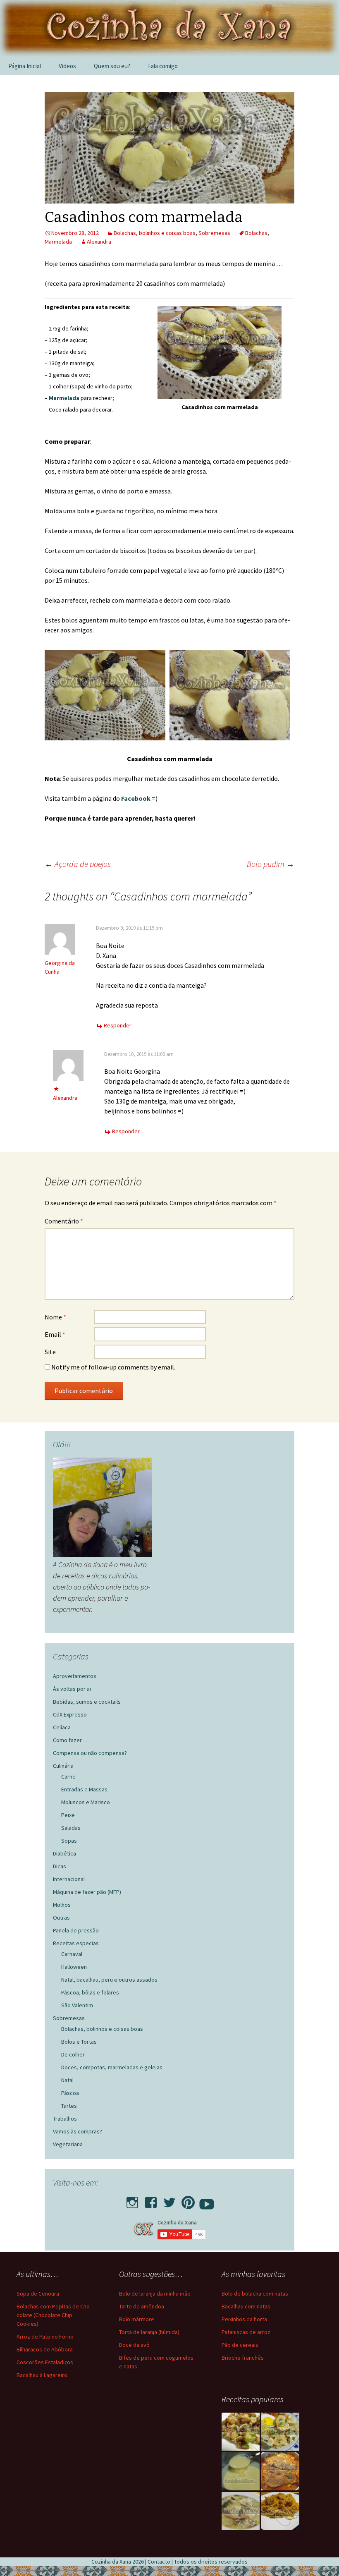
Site (50, 1352)
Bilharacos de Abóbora (45, 2349)
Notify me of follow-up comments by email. (113, 1367)
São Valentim (77, 2005)
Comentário (64, 1221)
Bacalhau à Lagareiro (42, 2375)
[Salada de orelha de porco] (241, 2432)
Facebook (136, 798)
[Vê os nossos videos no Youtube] (207, 2200)
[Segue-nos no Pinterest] (188, 2200)
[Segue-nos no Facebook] (151, 2200)
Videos (67, 66)
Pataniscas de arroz (246, 2332)
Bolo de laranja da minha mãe (155, 2294)
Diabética (64, 1853)
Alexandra (99, 242)
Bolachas (256, 233)
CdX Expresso (70, 1714)
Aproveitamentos (75, 1676)
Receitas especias (76, 1943)
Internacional (69, 1879)
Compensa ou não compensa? (90, 1753)
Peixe (68, 1815)
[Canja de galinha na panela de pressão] (241, 2511)
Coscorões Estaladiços (45, 2362)
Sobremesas (214, 233)
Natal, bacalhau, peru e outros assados (109, 1980)
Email (55, 1334)
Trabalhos (65, 2119)
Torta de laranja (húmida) (149, 2332)
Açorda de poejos (78, 864)
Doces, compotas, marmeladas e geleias (112, 2067)
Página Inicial (25, 66)
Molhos (62, 1905)
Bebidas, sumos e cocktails (87, 1702)
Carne (68, 1776)
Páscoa (70, 2093)
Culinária (63, 1766)
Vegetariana (68, 2144)
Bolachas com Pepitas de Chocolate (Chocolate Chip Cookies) (54, 2315)
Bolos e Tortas (79, 2042)
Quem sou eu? (112, 66)
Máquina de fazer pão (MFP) (87, 1892)
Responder (118, 1025)
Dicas (60, 1866)
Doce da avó (134, 2345)
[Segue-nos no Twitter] (169, 2200)
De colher (73, 2054)
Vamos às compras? (78, 2131)
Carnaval (72, 1954)
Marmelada (58, 242)
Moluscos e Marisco (86, 1802)
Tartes (69, 2106)
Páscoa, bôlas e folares (90, 1992)
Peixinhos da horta (244, 2319)
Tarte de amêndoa (142, 2306)
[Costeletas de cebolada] (280, 2471)
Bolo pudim (271, 864)
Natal (67, 2080)
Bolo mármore (137, 2319)
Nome (55, 1317)
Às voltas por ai (72, 1689)
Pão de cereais (240, 2345)
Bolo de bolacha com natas (255, 2294)
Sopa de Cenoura (38, 2294)
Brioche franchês (243, 2358)
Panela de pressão (76, 1930)
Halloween (74, 1967)
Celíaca (62, 1727)
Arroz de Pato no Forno (45, 2337)
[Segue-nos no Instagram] (132, 2200)
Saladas (71, 1828)
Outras (61, 1918)
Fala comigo (163, 66)
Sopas (69, 1841)
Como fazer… (70, 1740)
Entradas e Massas (84, 1789)
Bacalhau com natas (246, 2306)
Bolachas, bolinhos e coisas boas (155, 233)
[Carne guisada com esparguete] (280, 2511)
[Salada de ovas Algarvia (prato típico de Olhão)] (280, 2432)
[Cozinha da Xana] (169, 28)
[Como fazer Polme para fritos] (241, 2471)
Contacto (159, 2562)
